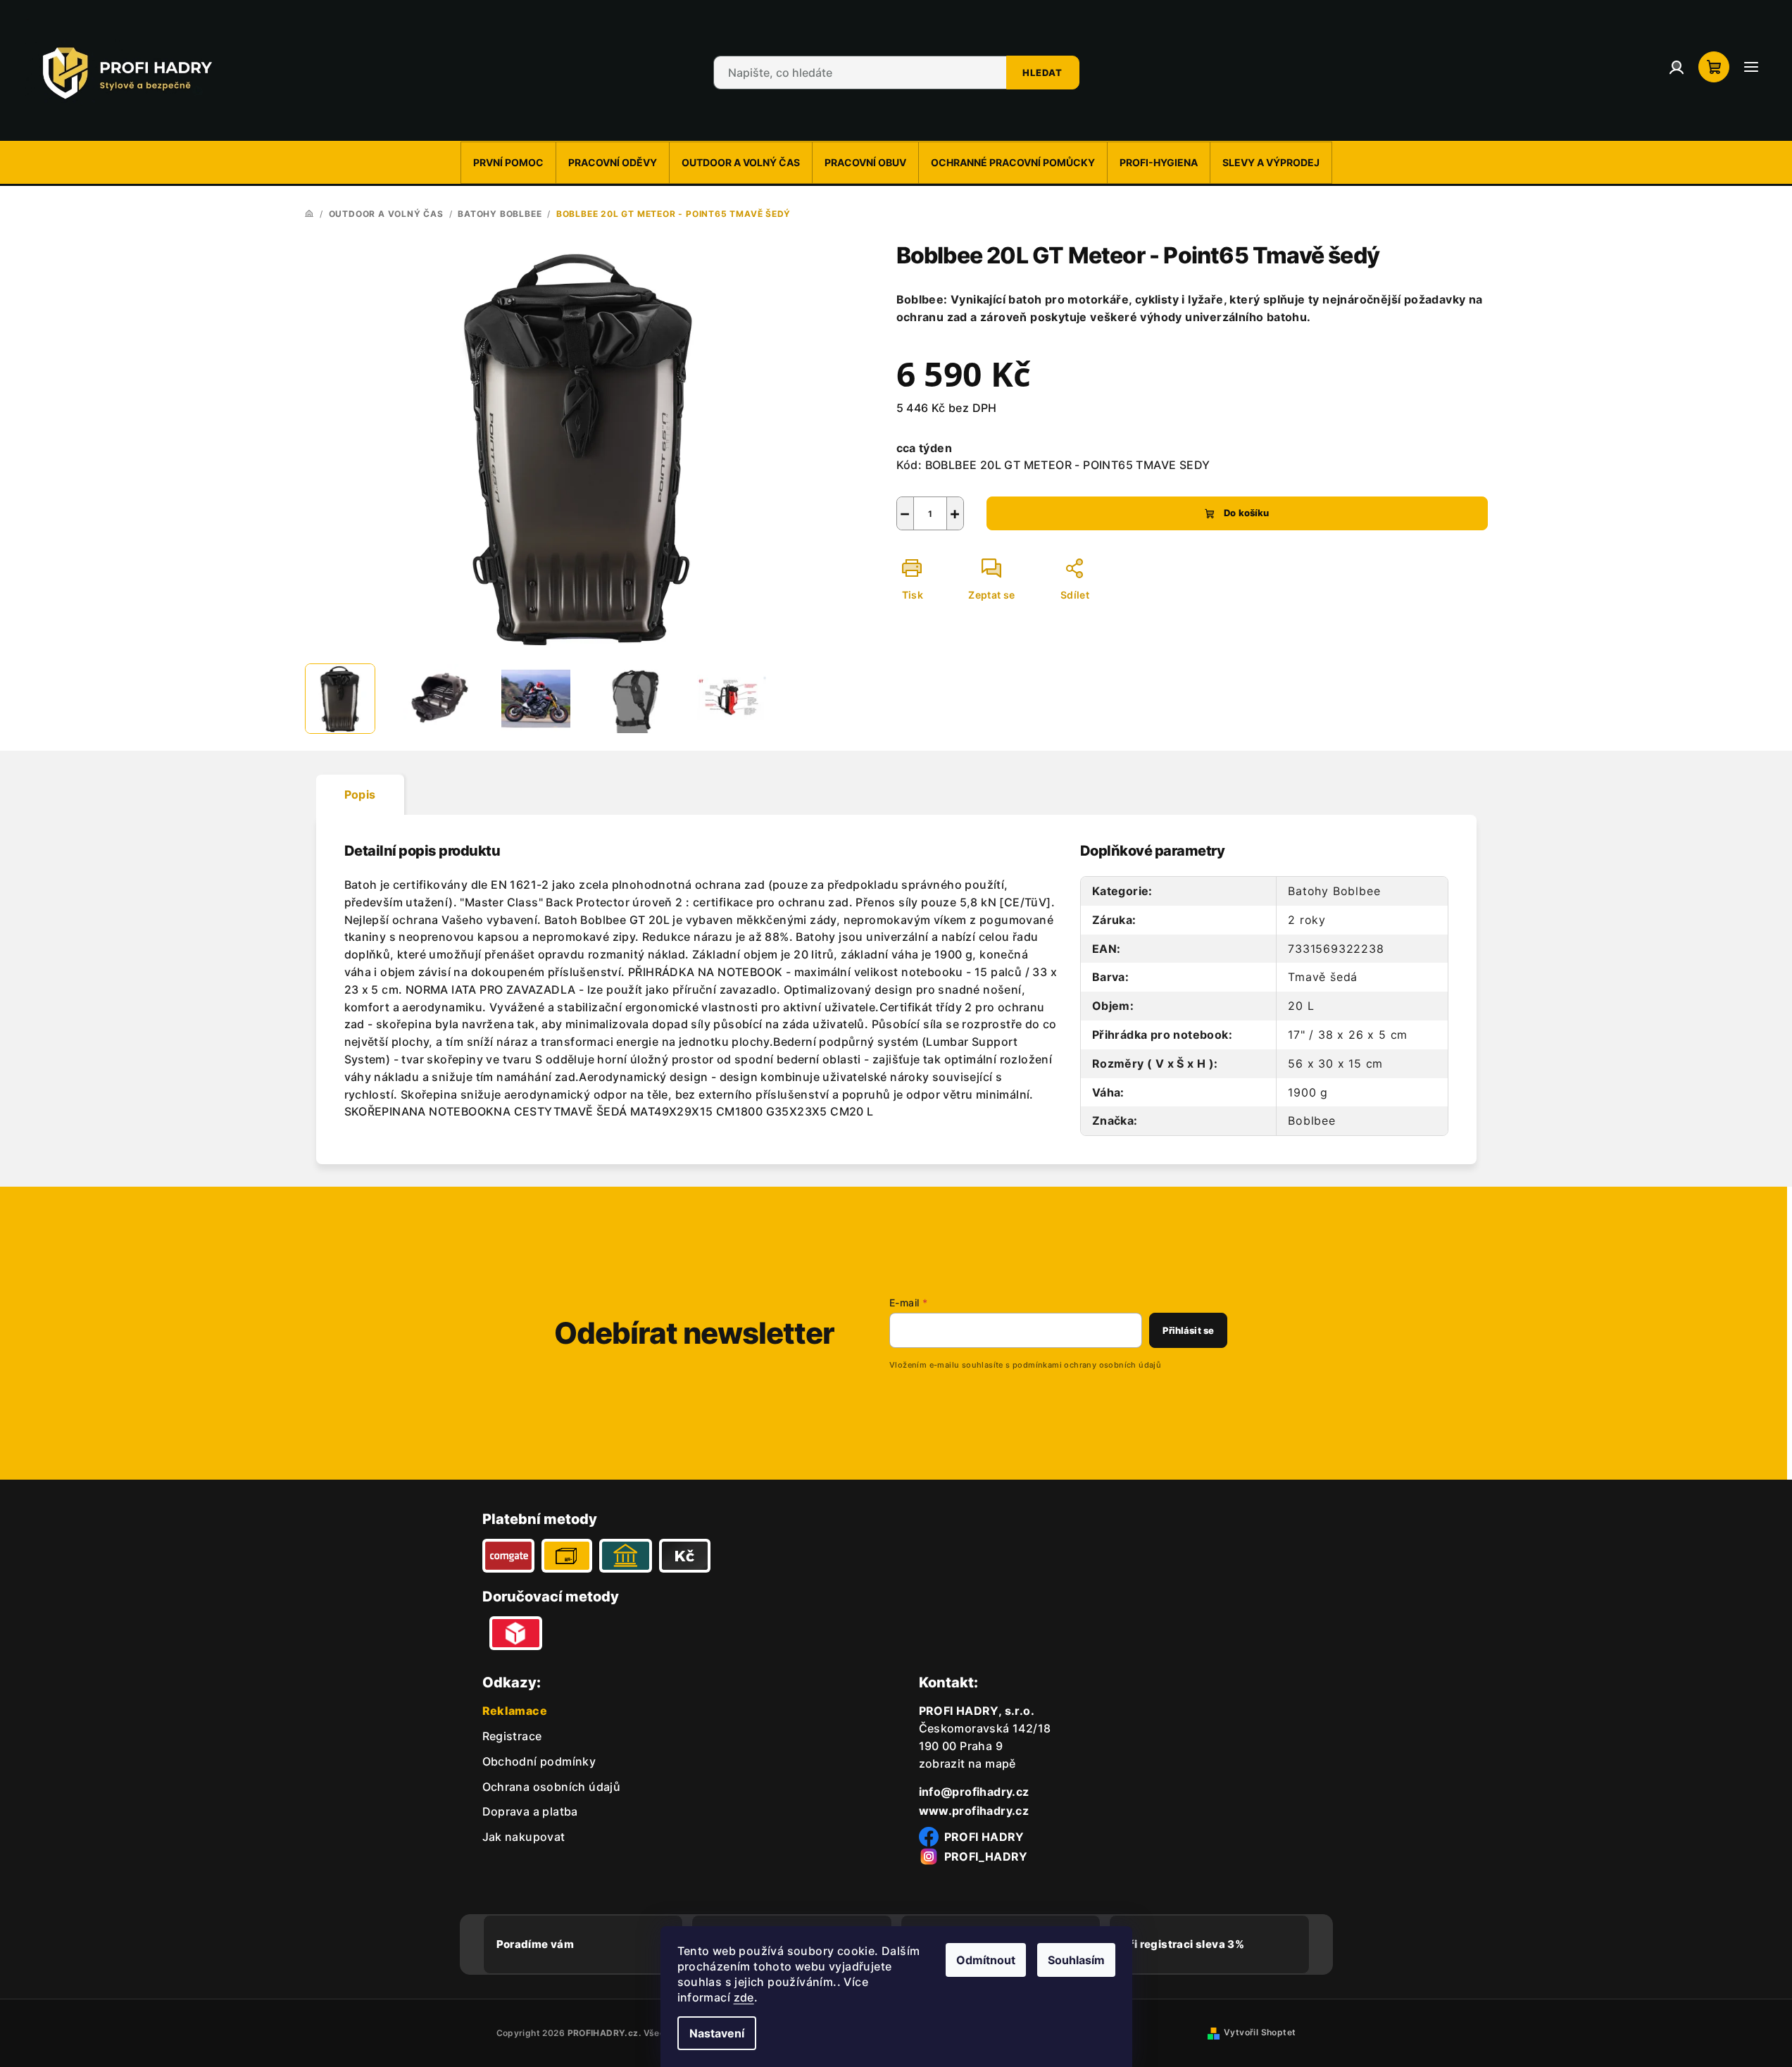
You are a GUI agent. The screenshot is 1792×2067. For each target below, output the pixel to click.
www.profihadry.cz (974, 1811)
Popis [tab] (360, 794)
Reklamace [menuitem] (515, 1711)
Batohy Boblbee (1334, 891)
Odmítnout (986, 1960)
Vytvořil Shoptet (1260, 2032)
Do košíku (1246, 513)
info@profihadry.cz (974, 1792)
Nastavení (717, 2033)
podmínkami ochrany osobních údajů (1087, 1365)
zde (744, 1997)
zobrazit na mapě (967, 1763)
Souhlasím (1076, 1960)
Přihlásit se (1188, 1330)
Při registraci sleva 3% (1183, 1944)
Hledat (1042, 73)
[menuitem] (508, 163)
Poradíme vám (535, 1944)
